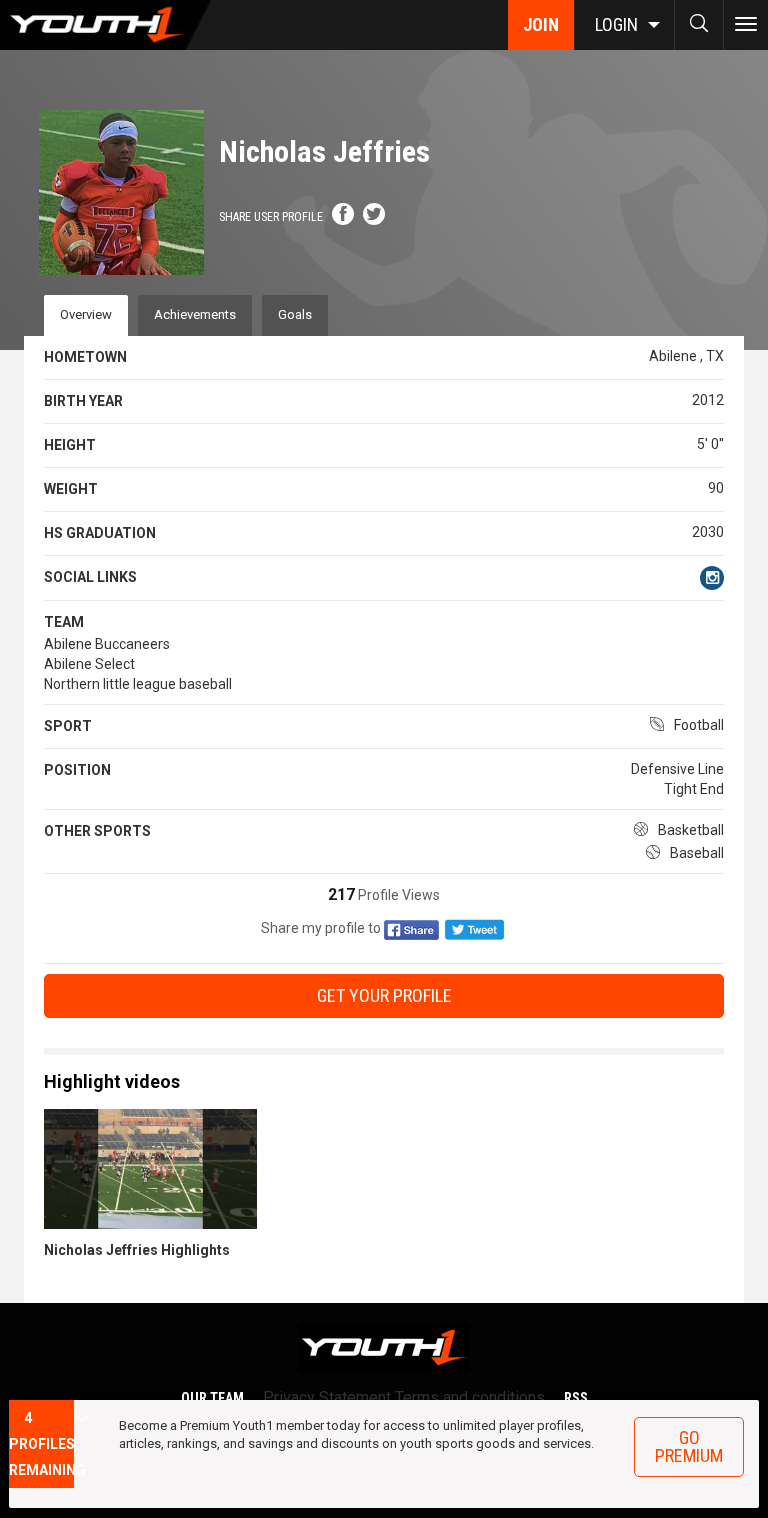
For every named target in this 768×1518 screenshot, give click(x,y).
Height (70, 445)
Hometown (85, 357)
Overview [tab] (86, 314)
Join (541, 24)
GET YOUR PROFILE (384, 995)
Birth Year (83, 401)
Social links (90, 577)
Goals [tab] (295, 314)
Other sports (97, 831)
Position (77, 770)
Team (64, 622)
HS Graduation (100, 533)
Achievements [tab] (195, 314)
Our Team (212, 1398)
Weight (71, 489)
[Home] (105, 25)
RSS (576, 1398)
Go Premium (689, 1446)
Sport (68, 726)
